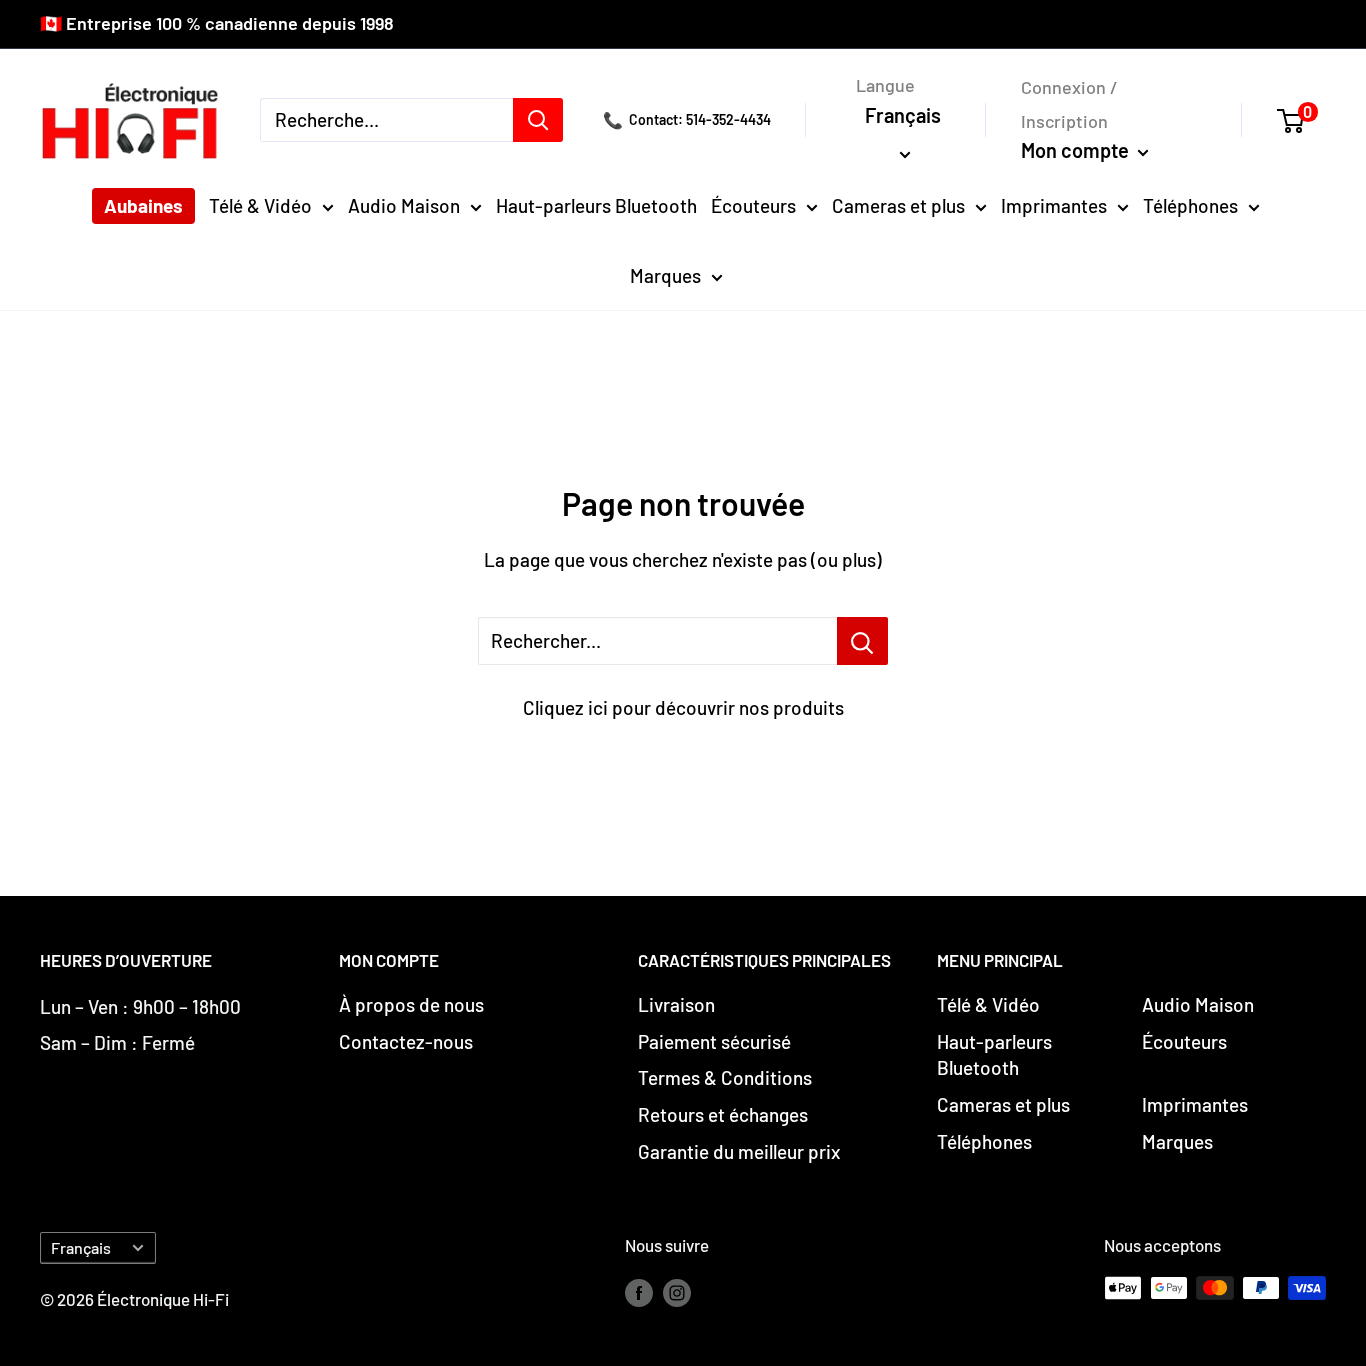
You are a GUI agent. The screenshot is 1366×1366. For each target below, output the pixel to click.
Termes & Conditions (725, 1077)
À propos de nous (411, 1004)
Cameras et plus (898, 205)
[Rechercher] (538, 120)
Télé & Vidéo (260, 205)
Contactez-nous (406, 1041)
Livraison (676, 1004)
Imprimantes (1054, 205)
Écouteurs (753, 205)
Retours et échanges (723, 1114)
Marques (665, 275)
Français (81, 1247)
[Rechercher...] (862, 641)
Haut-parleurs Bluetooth (596, 205)
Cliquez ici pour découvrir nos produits (683, 707)
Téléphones (1190, 205)
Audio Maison (404, 205)
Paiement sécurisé (714, 1041)
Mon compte (1077, 150)
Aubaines (143, 205)
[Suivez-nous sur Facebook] (639, 1292)
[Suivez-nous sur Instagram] (677, 1292)
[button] (1301, 119)
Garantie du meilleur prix (739, 1151)
